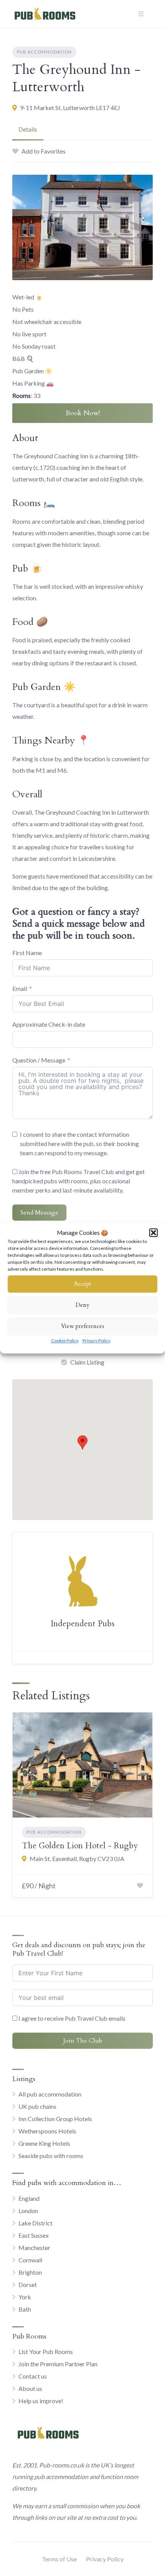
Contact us (33, 2376)
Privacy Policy (97, 1341)
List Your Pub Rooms (46, 2351)
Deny (82, 1305)
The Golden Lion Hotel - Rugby (80, 1846)
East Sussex (34, 2235)
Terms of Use (59, 2559)
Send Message (39, 1213)
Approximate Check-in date (49, 1024)
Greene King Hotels (44, 2143)
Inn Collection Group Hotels (55, 2119)
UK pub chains (37, 2106)
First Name (27, 953)
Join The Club (83, 2041)
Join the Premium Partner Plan (58, 2364)
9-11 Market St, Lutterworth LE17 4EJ (70, 108)
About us (30, 2388)
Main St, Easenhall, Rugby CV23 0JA (77, 1858)
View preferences (83, 1326)
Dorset (28, 2284)
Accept (83, 1284)
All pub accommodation (50, 2094)
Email (20, 988)
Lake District (35, 2223)
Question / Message (39, 1060)
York (25, 2297)
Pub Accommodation (44, 52)
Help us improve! (41, 2401)
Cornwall (30, 2260)
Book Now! (83, 413)
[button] (153, 1233)
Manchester (34, 2248)
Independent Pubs (83, 1624)
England (29, 2198)
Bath (25, 2309)
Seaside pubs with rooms (51, 2156)
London (28, 2211)
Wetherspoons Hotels (47, 2131)
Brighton (30, 2272)
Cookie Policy (65, 1341)
